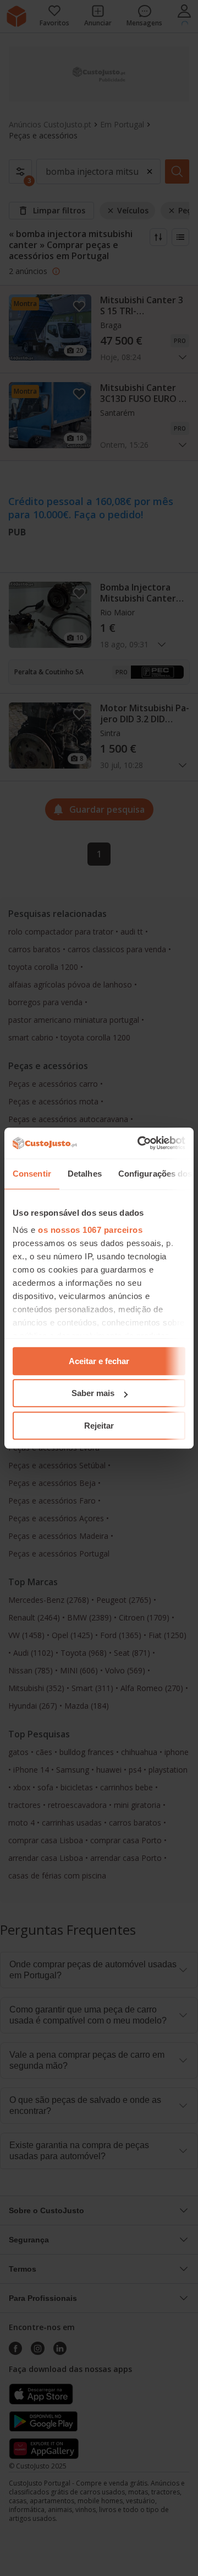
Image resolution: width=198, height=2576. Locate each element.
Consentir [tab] (32, 1174)
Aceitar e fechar (99, 1361)
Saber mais (93, 1393)
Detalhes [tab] (85, 1174)
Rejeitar (99, 1426)
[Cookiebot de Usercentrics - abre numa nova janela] (140, 1143)
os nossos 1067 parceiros (90, 1230)
